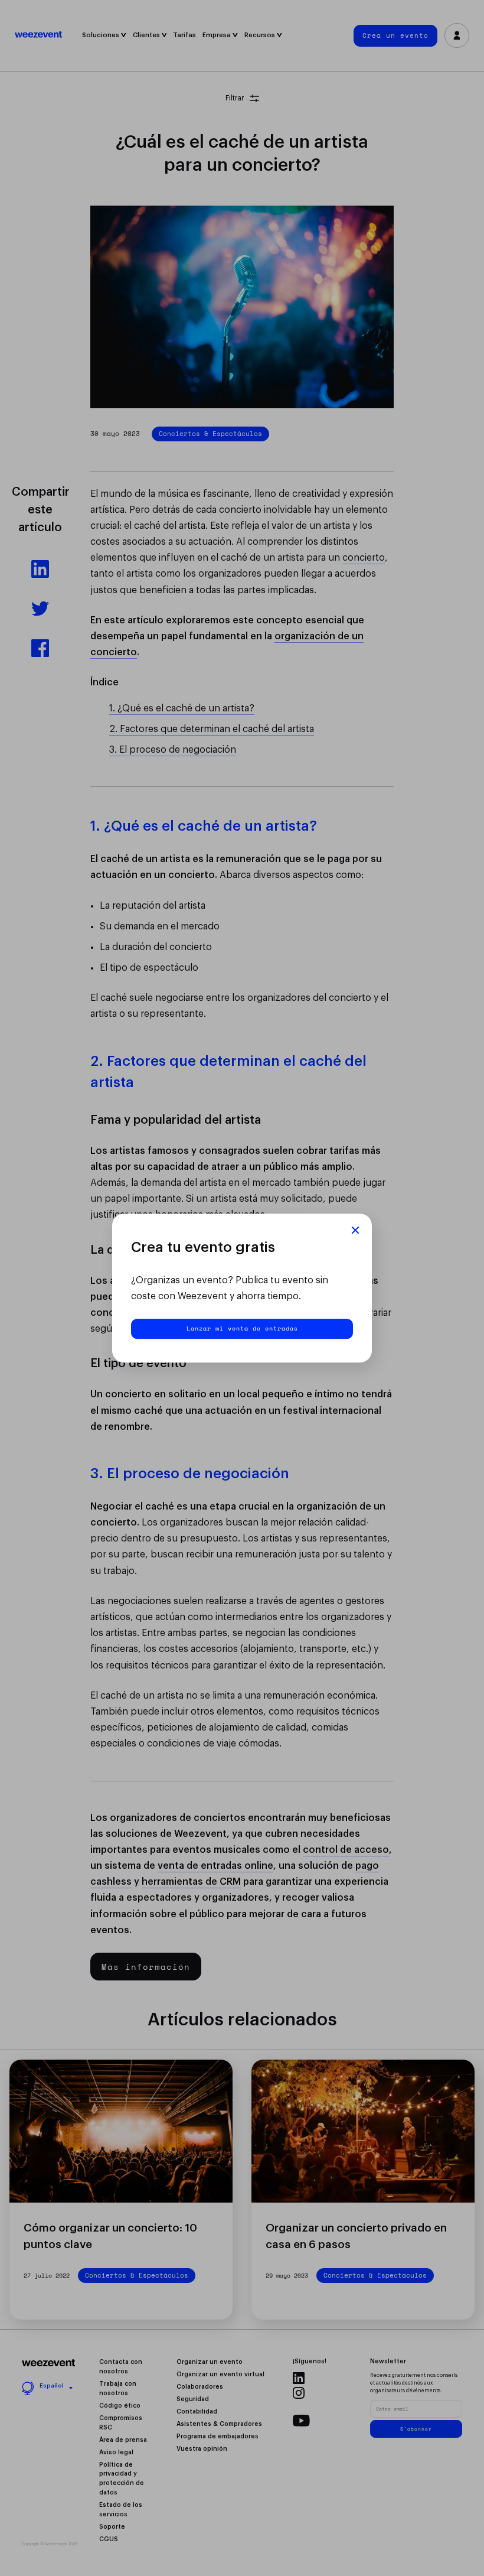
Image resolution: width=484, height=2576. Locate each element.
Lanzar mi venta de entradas (242, 1328)
